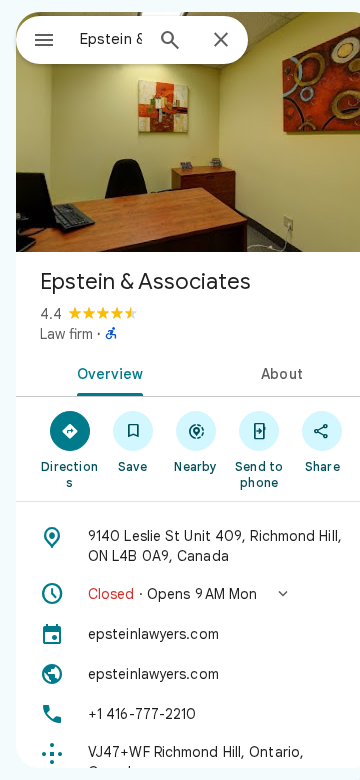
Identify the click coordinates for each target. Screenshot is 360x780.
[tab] (106, 372)
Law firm (66, 334)
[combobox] (111, 39)
